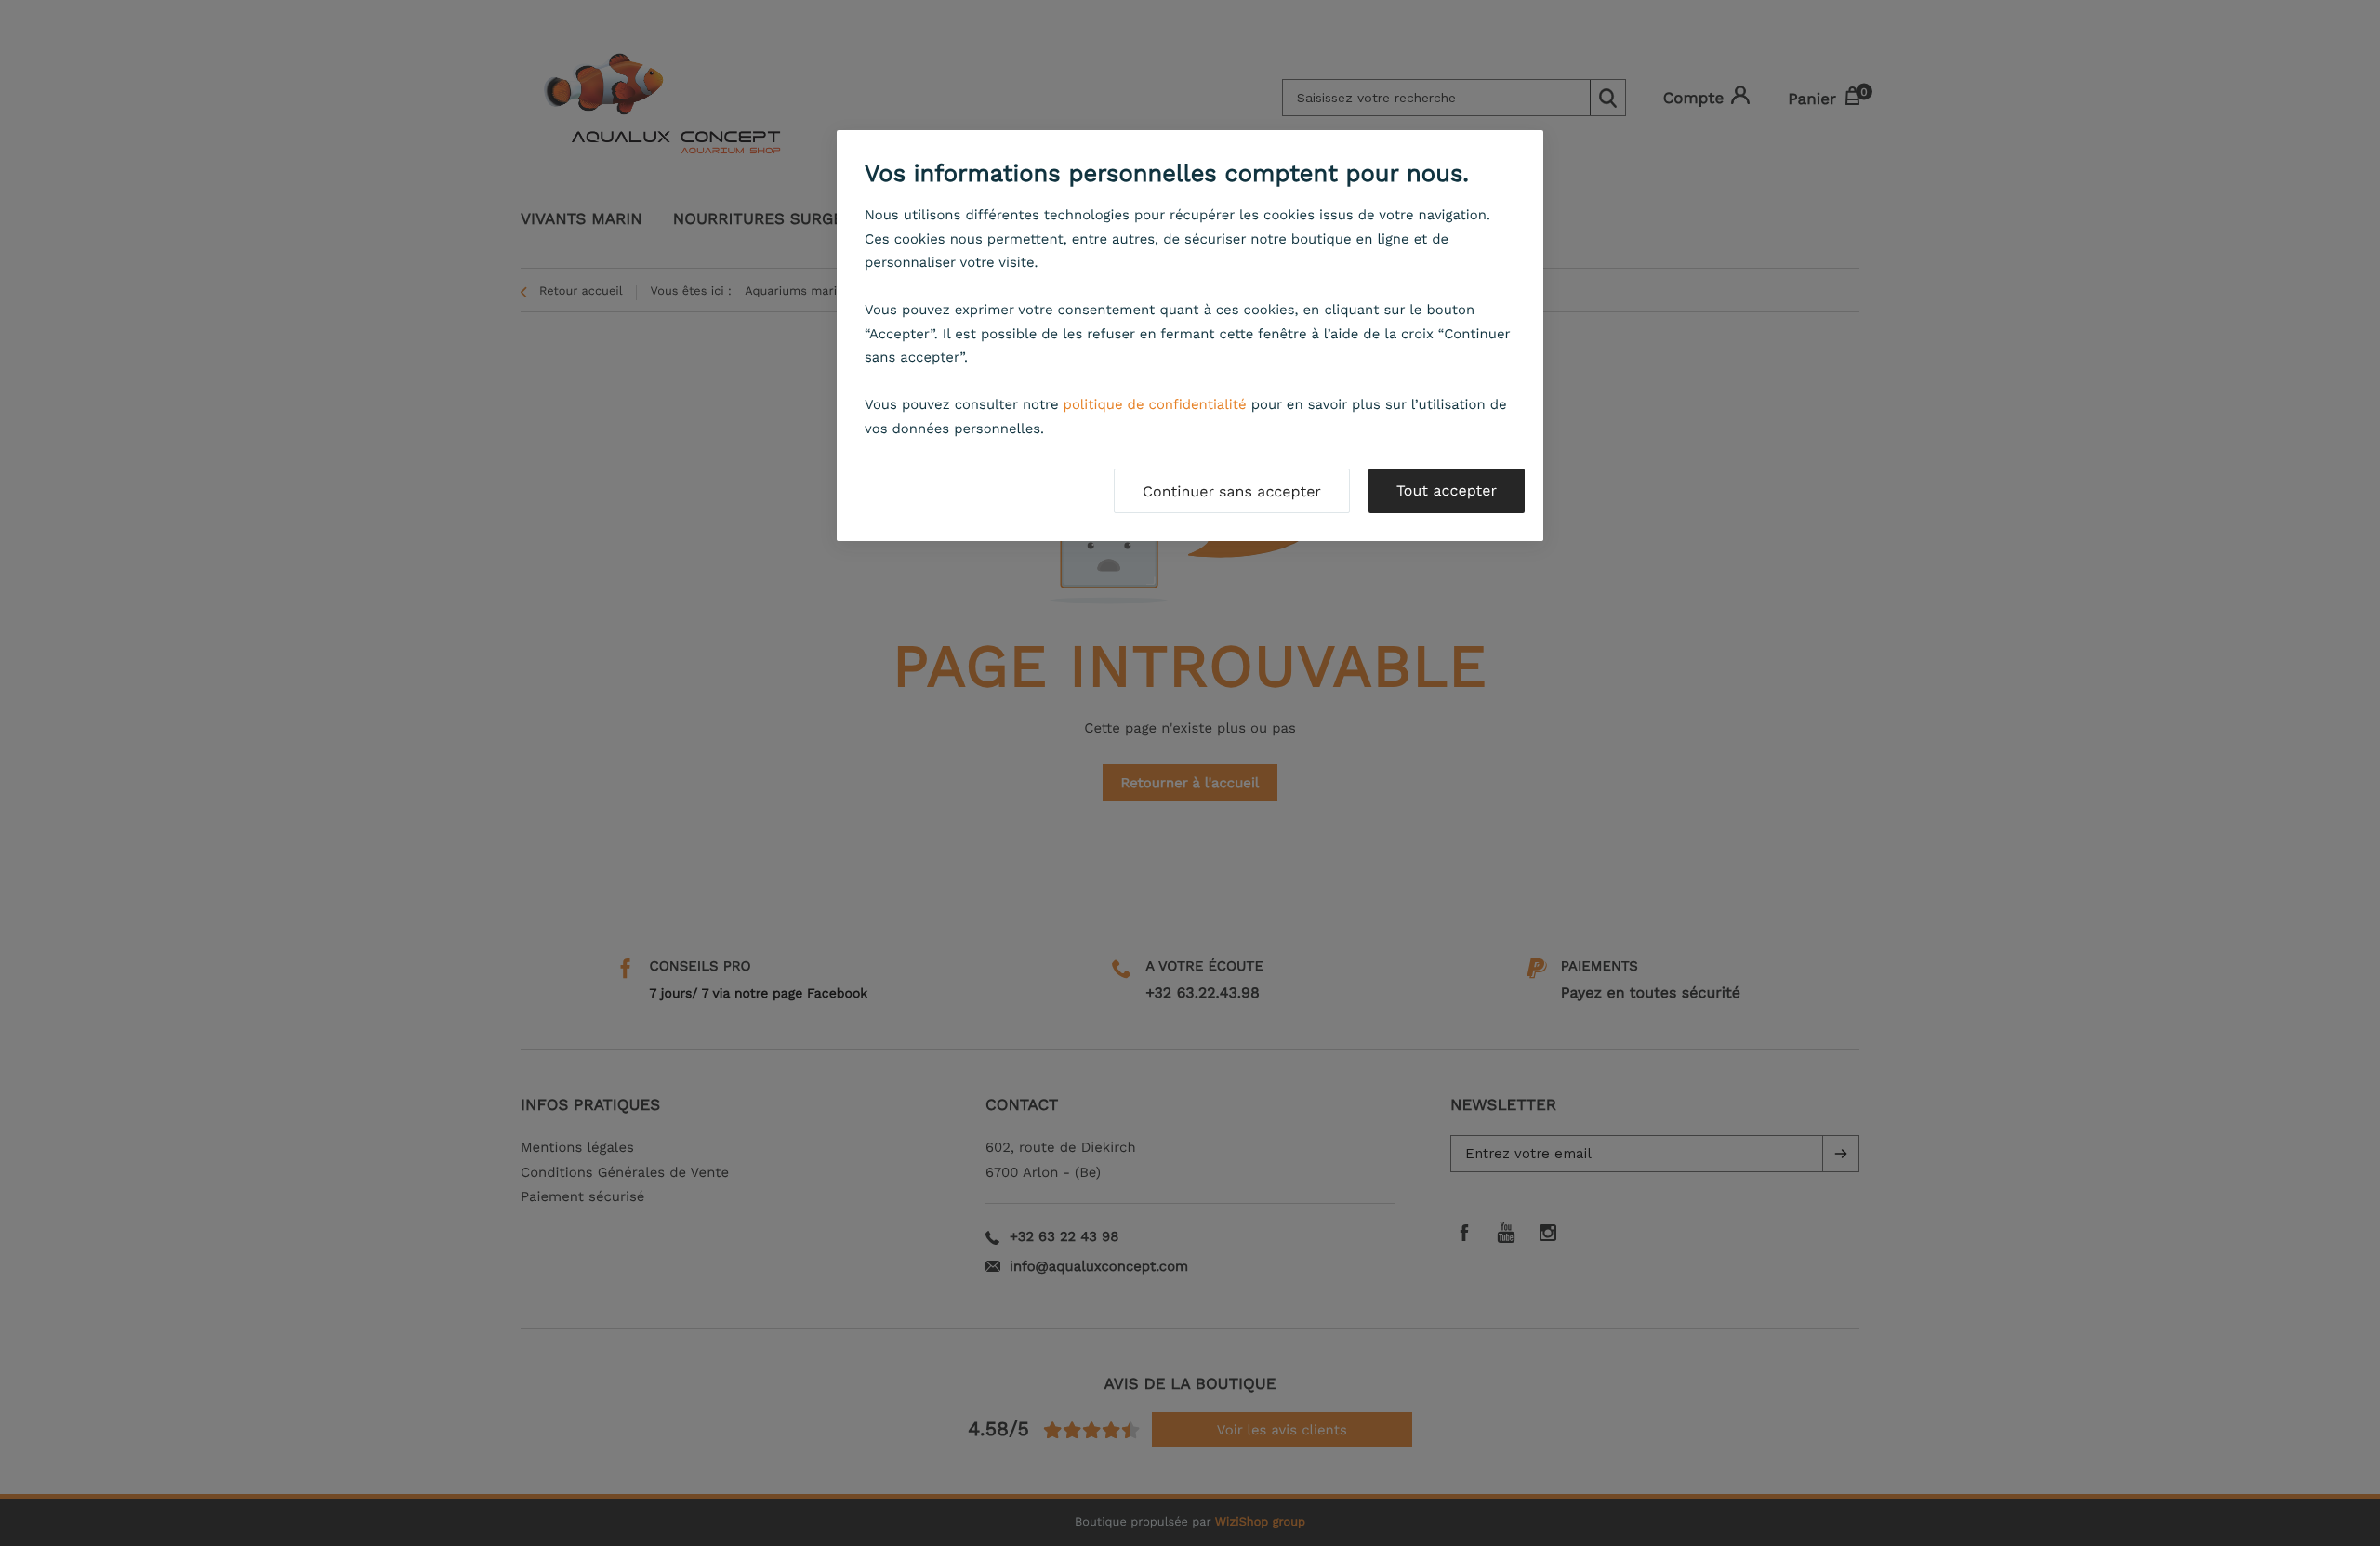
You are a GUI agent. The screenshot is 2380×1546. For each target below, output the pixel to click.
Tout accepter (1447, 490)
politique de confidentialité (1155, 404)
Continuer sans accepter (1232, 491)
